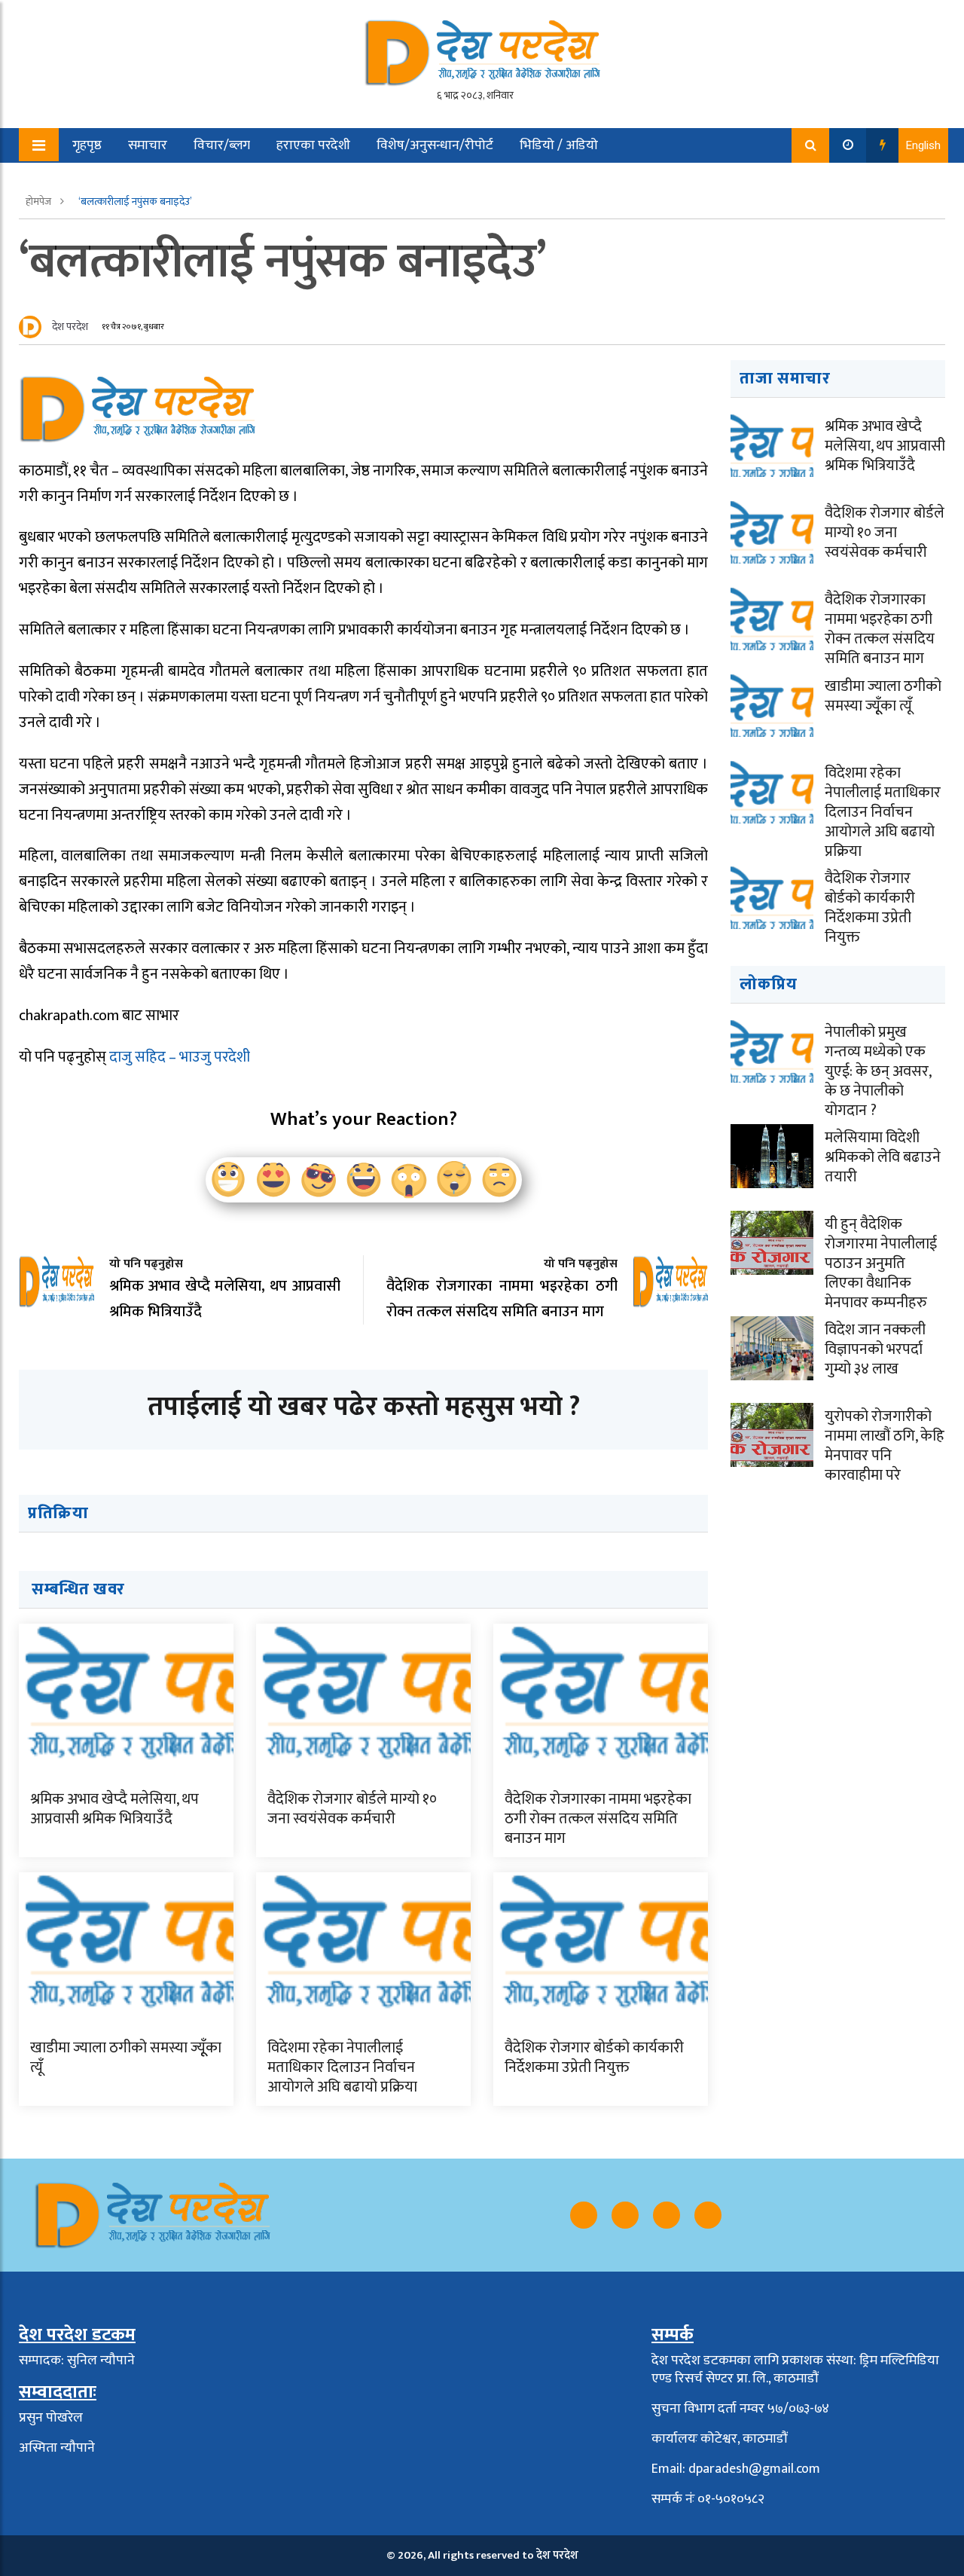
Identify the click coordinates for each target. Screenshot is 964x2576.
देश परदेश (70, 327)
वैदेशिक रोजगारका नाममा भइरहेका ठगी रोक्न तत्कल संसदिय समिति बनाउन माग (598, 1819)
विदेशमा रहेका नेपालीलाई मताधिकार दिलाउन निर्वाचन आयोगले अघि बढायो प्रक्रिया (342, 2067)
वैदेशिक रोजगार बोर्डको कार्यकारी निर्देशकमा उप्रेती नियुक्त (594, 2058)
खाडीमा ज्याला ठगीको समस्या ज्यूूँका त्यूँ (126, 2058)
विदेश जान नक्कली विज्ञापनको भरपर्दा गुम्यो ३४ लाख (875, 1349)
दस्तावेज (194, 180)
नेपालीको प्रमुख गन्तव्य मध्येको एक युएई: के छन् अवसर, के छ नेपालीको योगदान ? (878, 1071)
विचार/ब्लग (222, 145)
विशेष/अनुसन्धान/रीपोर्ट (435, 145)
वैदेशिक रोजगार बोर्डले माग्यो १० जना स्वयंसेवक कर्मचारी (352, 1809)
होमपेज (40, 202)
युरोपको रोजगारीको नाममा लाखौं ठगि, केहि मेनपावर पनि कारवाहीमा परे (885, 1446)
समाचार (148, 145)
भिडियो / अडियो (559, 145)
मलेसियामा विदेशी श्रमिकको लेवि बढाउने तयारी (883, 1157)
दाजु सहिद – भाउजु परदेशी (180, 1057)
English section (105, 180)
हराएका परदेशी (313, 145)
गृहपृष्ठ (87, 145)
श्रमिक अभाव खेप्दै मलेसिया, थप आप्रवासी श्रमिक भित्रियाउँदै (114, 1809)
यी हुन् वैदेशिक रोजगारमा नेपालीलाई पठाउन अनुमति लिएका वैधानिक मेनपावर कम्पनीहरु (881, 1264)
